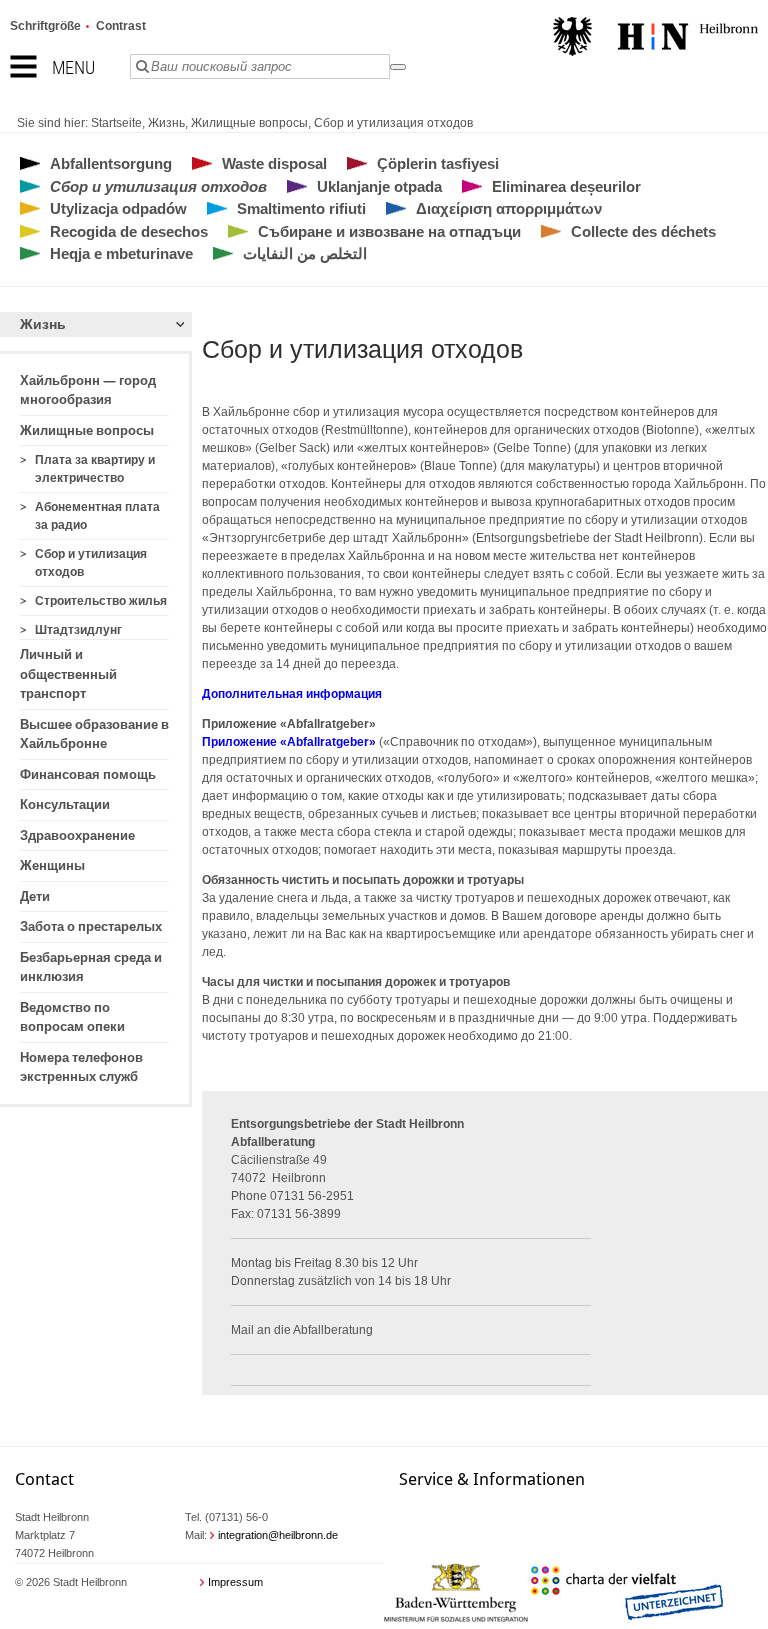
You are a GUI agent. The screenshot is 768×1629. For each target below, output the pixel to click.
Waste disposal (274, 163)
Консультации (65, 804)
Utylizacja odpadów (118, 208)
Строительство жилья (101, 601)
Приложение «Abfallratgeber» (289, 742)
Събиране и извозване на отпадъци (389, 231)
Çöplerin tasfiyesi (438, 163)
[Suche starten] (398, 67)
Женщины (52, 865)
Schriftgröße (45, 26)
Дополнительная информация (292, 694)
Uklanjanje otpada (379, 186)
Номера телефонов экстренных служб (81, 1067)
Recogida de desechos (129, 231)
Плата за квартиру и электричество (95, 469)
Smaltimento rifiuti (301, 208)
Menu (73, 67)
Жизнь (166, 123)
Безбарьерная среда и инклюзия (91, 967)
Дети (35, 896)
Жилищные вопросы (249, 123)
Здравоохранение (77, 835)
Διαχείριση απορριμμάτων (509, 208)
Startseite (116, 123)
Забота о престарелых (91, 926)
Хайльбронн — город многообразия (88, 390)
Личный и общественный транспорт (68, 674)
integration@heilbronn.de (278, 1535)
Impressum (235, 1582)
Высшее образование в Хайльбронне (94, 734)
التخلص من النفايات (305, 253)
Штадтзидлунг (78, 630)
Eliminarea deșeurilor (566, 186)
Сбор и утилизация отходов (393, 123)
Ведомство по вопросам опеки (72, 1017)
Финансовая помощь (88, 774)
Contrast (121, 26)
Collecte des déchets (643, 231)
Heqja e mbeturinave (121, 253)
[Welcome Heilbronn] (655, 39)
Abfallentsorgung (111, 163)
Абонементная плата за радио (97, 516)
